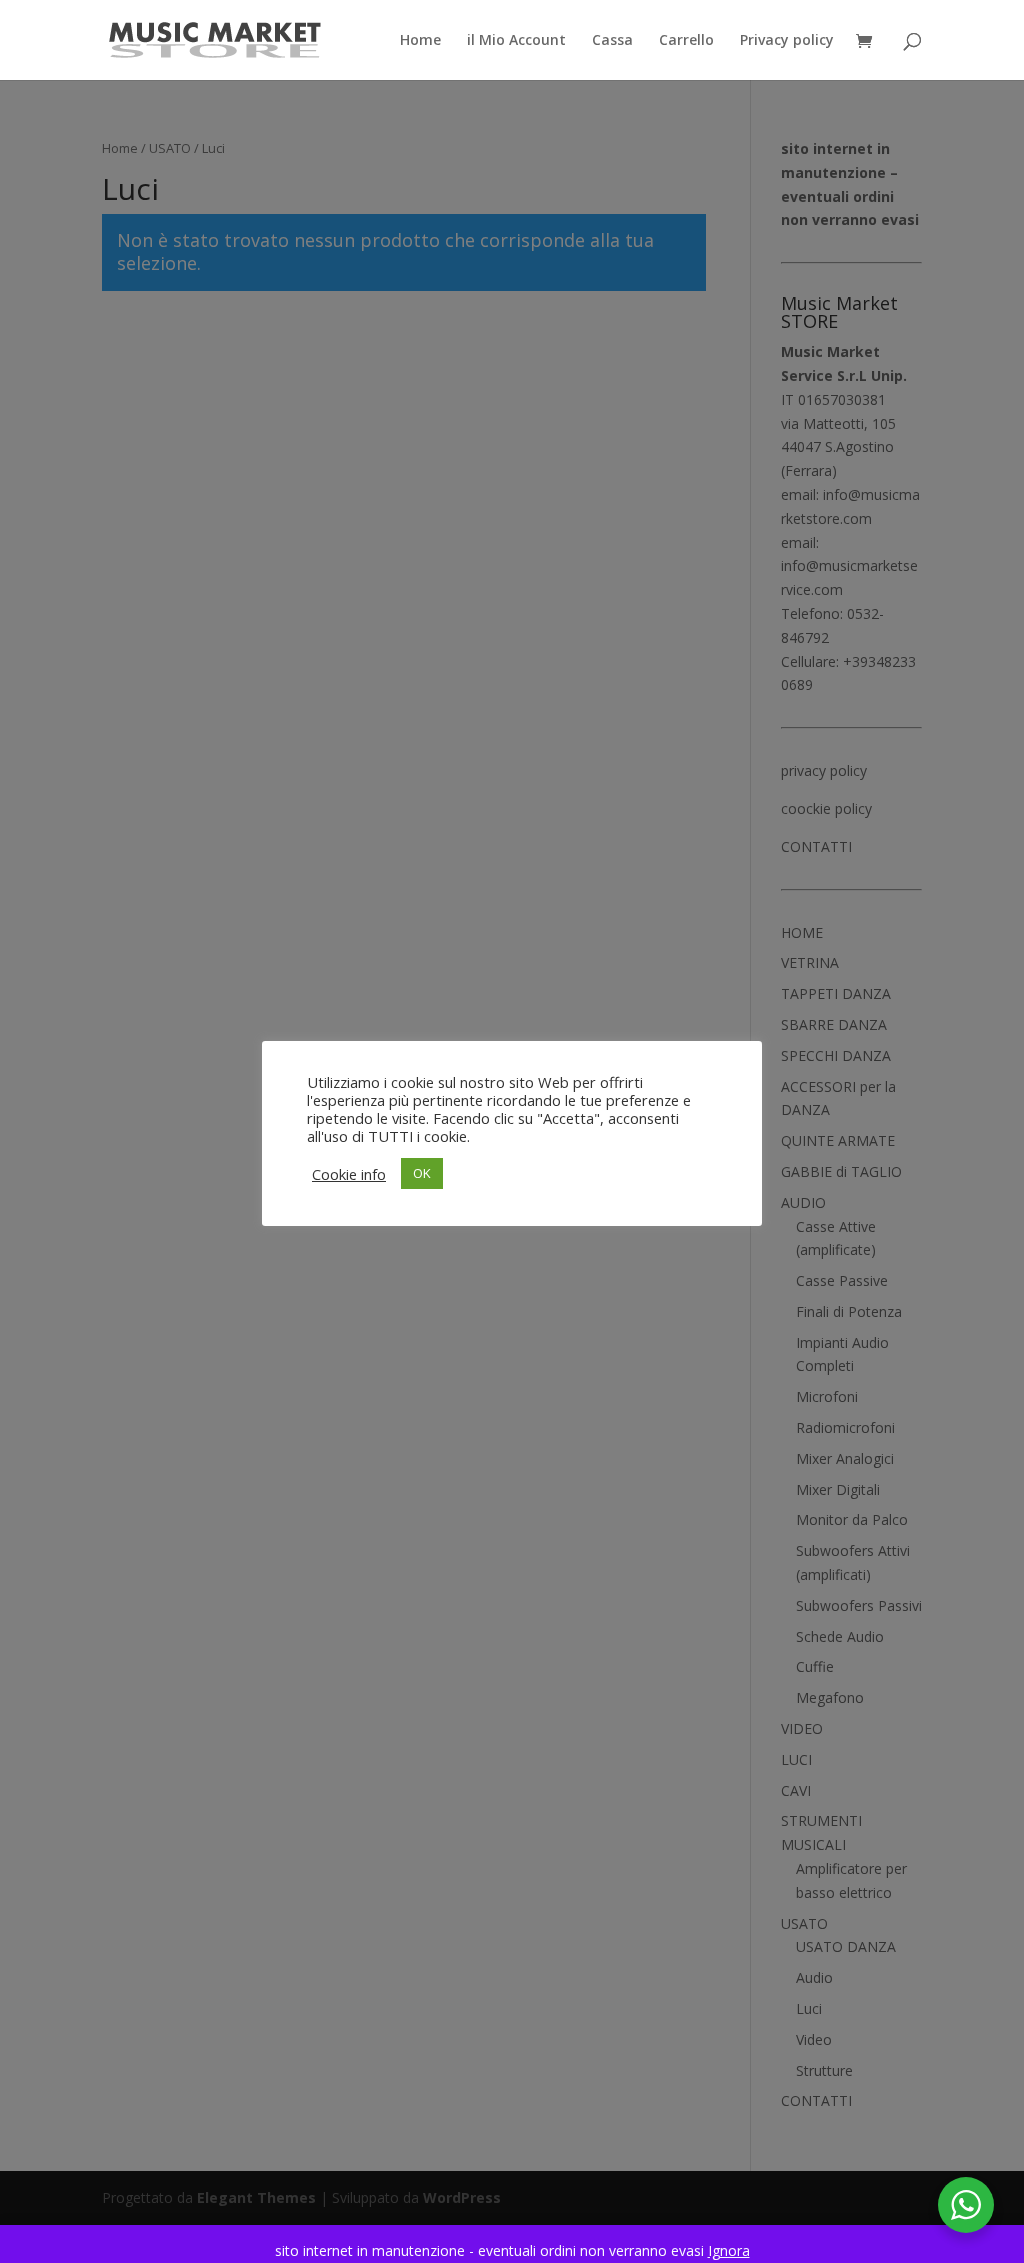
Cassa (612, 41)
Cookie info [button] (349, 1174)
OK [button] (422, 1173)
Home (420, 41)
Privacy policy (787, 41)
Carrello (686, 41)
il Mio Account (516, 41)
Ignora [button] (729, 2250)
